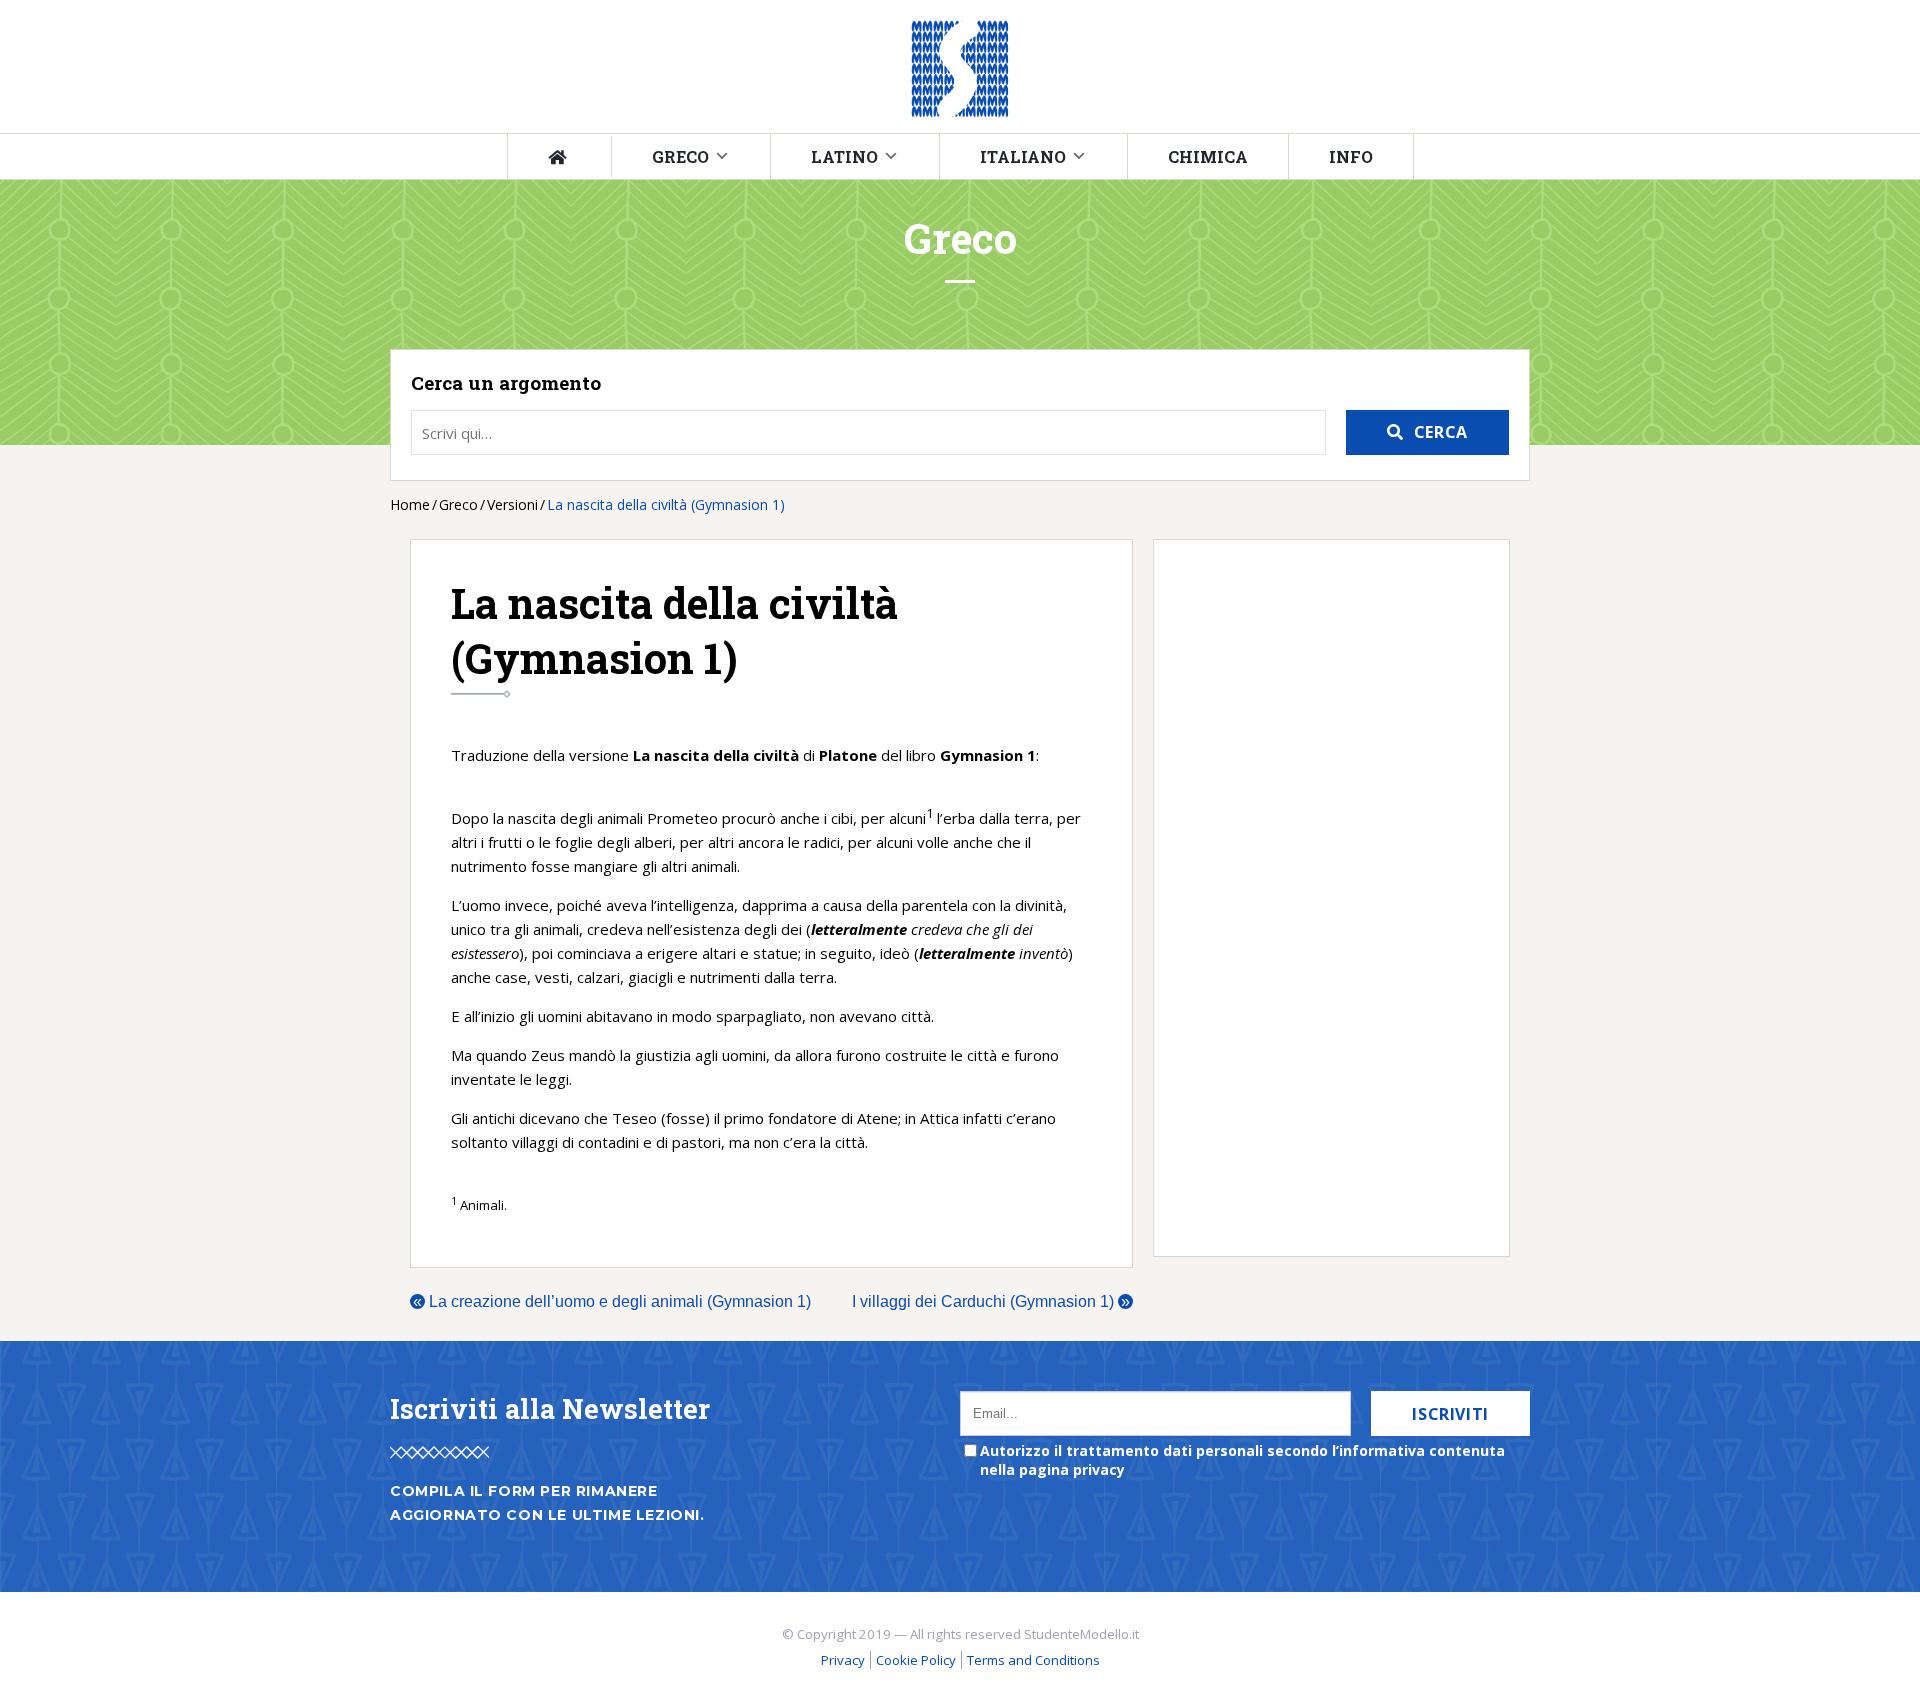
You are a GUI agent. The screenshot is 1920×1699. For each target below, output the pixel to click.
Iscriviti (1450, 1414)
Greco (680, 156)
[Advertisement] (1321, 898)
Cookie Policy (916, 1660)
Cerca (1441, 432)
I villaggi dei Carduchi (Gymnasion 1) (991, 1301)
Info (1351, 156)
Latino (844, 156)
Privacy (843, 1660)
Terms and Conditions (1033, 1660)
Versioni (512, 504)
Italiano (1023, 156)
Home (410, 504)
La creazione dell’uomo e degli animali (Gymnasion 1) (612, 1301)
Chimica (1208, 156)
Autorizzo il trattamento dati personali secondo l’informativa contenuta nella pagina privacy (1242, 1460)
